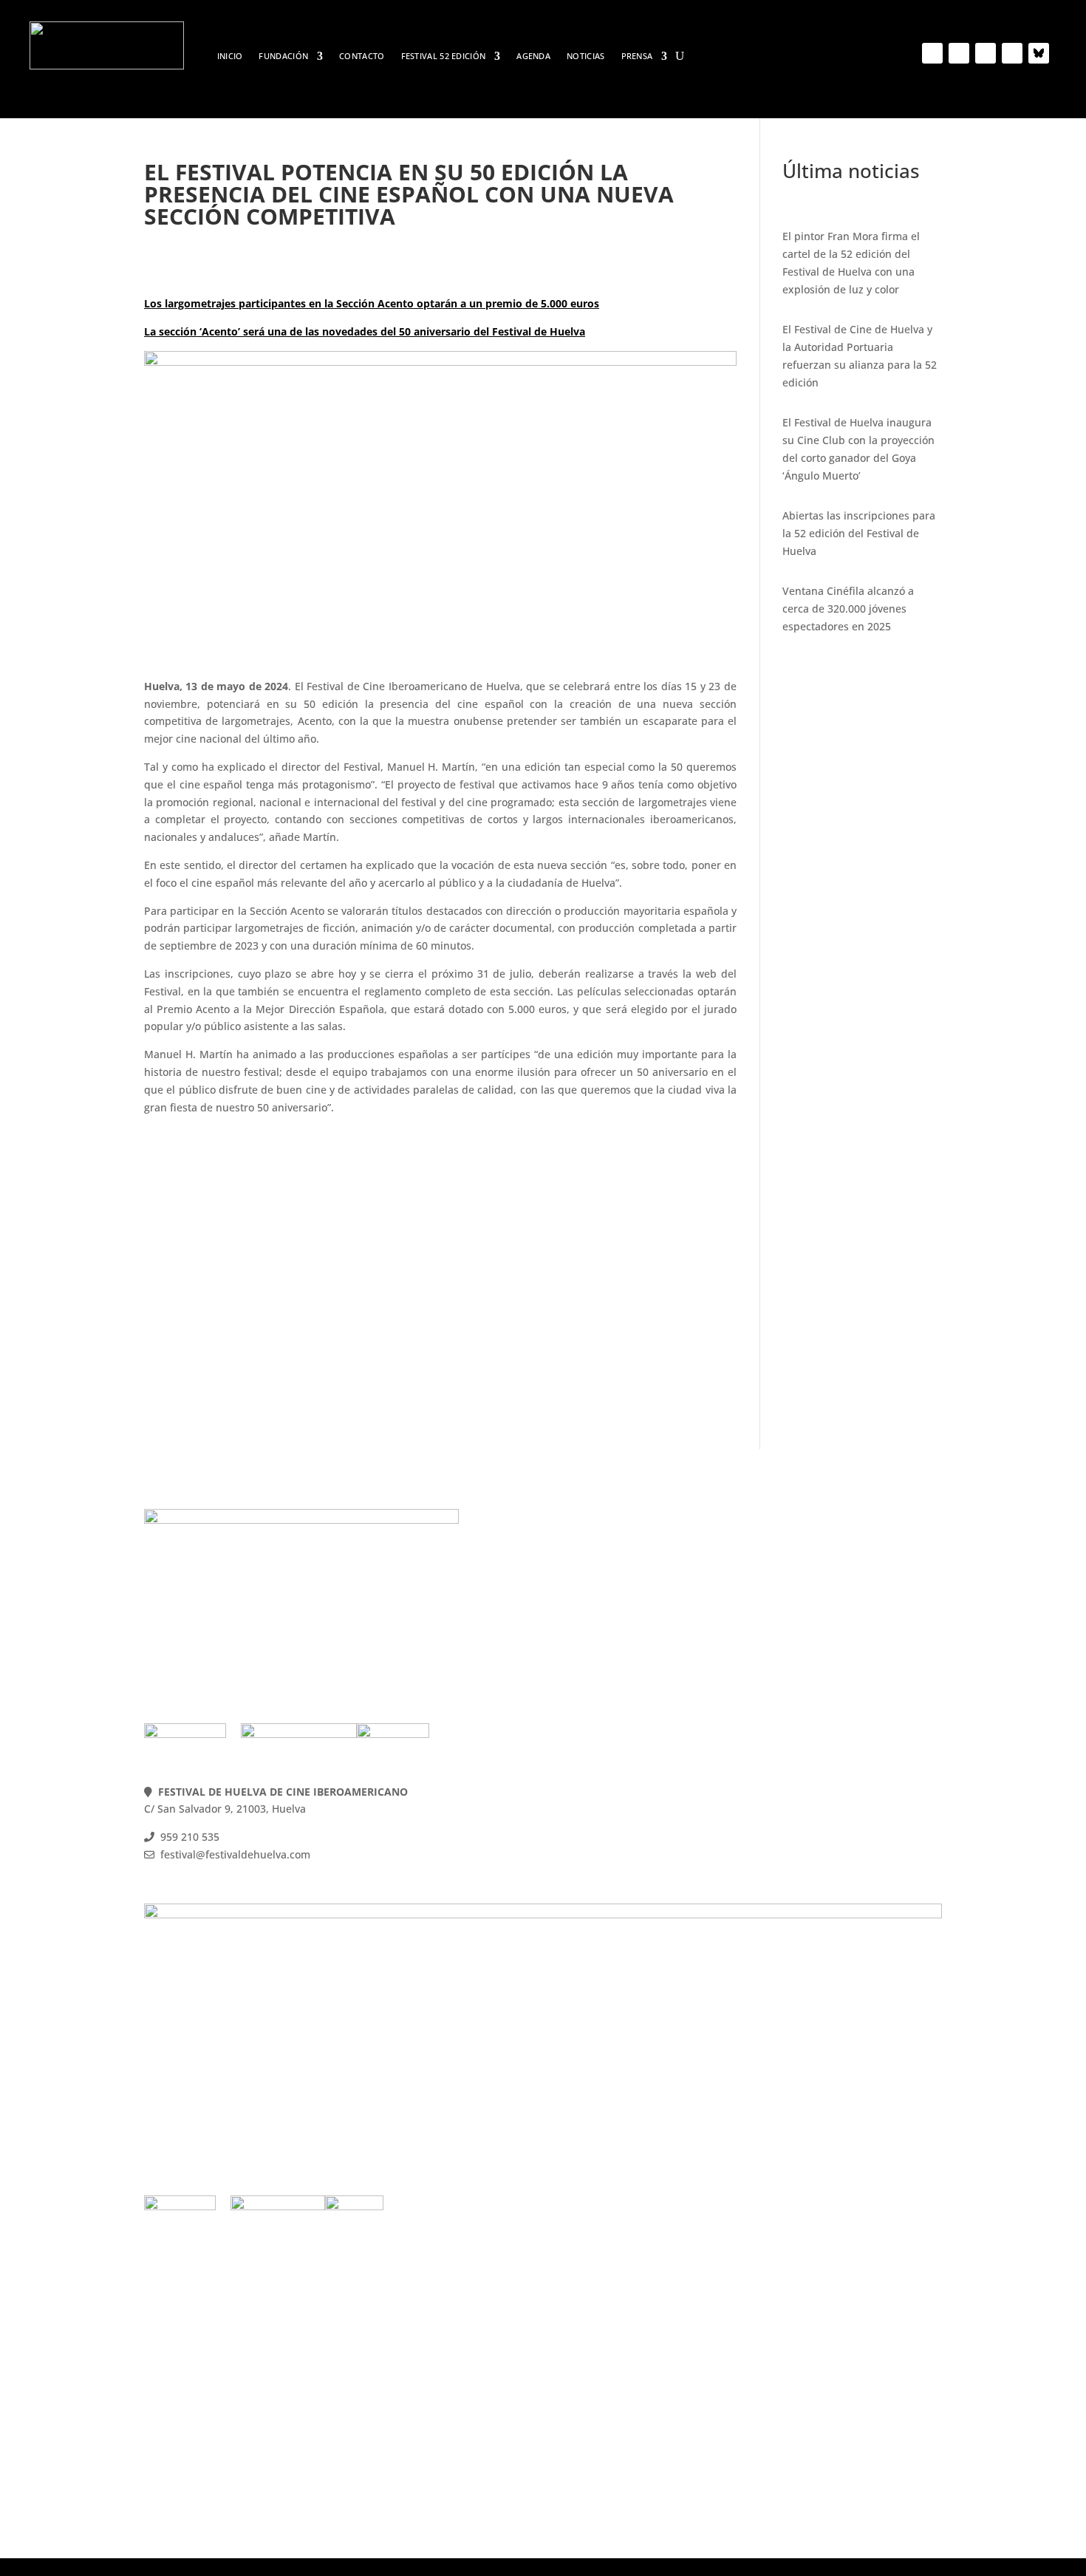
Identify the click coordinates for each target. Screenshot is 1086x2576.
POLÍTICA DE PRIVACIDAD (826, 1605)
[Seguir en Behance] (1039, 53)
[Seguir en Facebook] (932, 53)
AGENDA (533, 56)
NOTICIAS (585, 56)
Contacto (362, 56)
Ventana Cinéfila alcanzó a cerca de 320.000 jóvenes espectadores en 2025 (848, 609)
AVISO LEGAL (794, 1622)
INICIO (230, 56)
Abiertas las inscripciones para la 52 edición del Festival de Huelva (859, 533)
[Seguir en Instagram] (1012, 53)
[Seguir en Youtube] (986, 53)
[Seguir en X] (959, 53)
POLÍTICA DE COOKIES (816, 1587)
